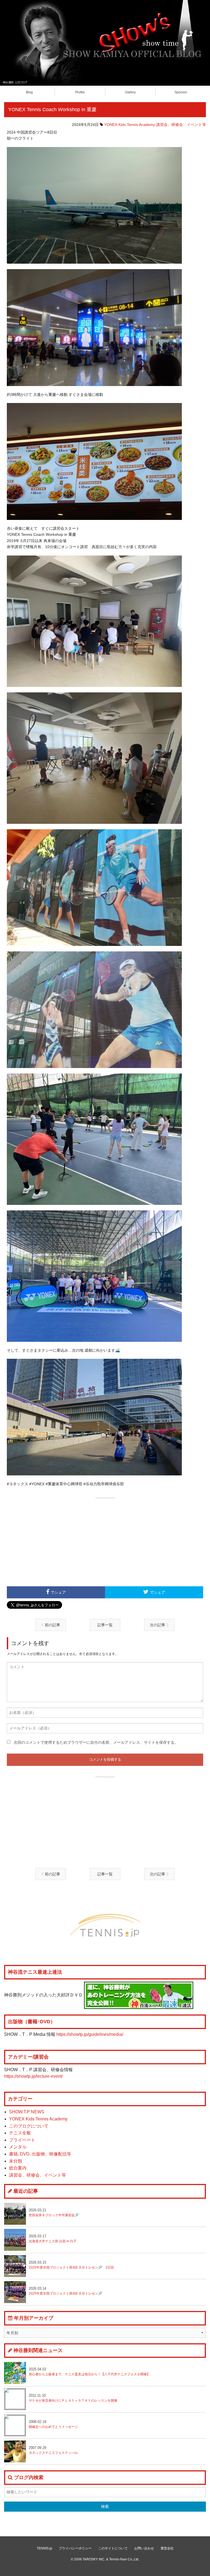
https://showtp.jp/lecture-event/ (33, 2076)
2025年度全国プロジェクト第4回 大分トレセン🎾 (65, 2291)
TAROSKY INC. (94, 2559)
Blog (29, 92)
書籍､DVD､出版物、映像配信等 (40, 2154)
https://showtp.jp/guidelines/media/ (90, 2034)
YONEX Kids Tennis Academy (130, 125)
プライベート (22, 2140)
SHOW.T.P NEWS (27, 2112)
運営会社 (167, 2548)
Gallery (130, 92)
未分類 (16, 2161)
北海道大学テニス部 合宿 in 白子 (53, 2239)
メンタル (18, 2147)
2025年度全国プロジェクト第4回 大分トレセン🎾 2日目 (71, 2265)
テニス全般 (20, 2133)
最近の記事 (26, 2191)
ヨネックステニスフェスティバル (53, 2450)
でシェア (58, 1592)
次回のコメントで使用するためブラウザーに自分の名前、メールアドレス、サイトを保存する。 (96, 1742)
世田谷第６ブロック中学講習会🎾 (54, 2213)
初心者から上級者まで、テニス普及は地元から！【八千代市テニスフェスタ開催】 (89, 2372)
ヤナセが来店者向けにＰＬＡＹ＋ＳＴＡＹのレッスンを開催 (73, 2398)
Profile (80, 92)
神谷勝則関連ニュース (38, 2350)
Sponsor (181, 92)
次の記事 (158, 1625)
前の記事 (52, 1625)
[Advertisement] (105, 1541)
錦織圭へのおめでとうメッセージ (53, 2424)
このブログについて (29, 2126)
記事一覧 (105, 1625)
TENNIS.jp (44, 2548)
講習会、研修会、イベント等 (181, 125)
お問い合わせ (144, 2548)
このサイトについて (113, 2548)
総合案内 (18, 2168)
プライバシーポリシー (75, 2548)
